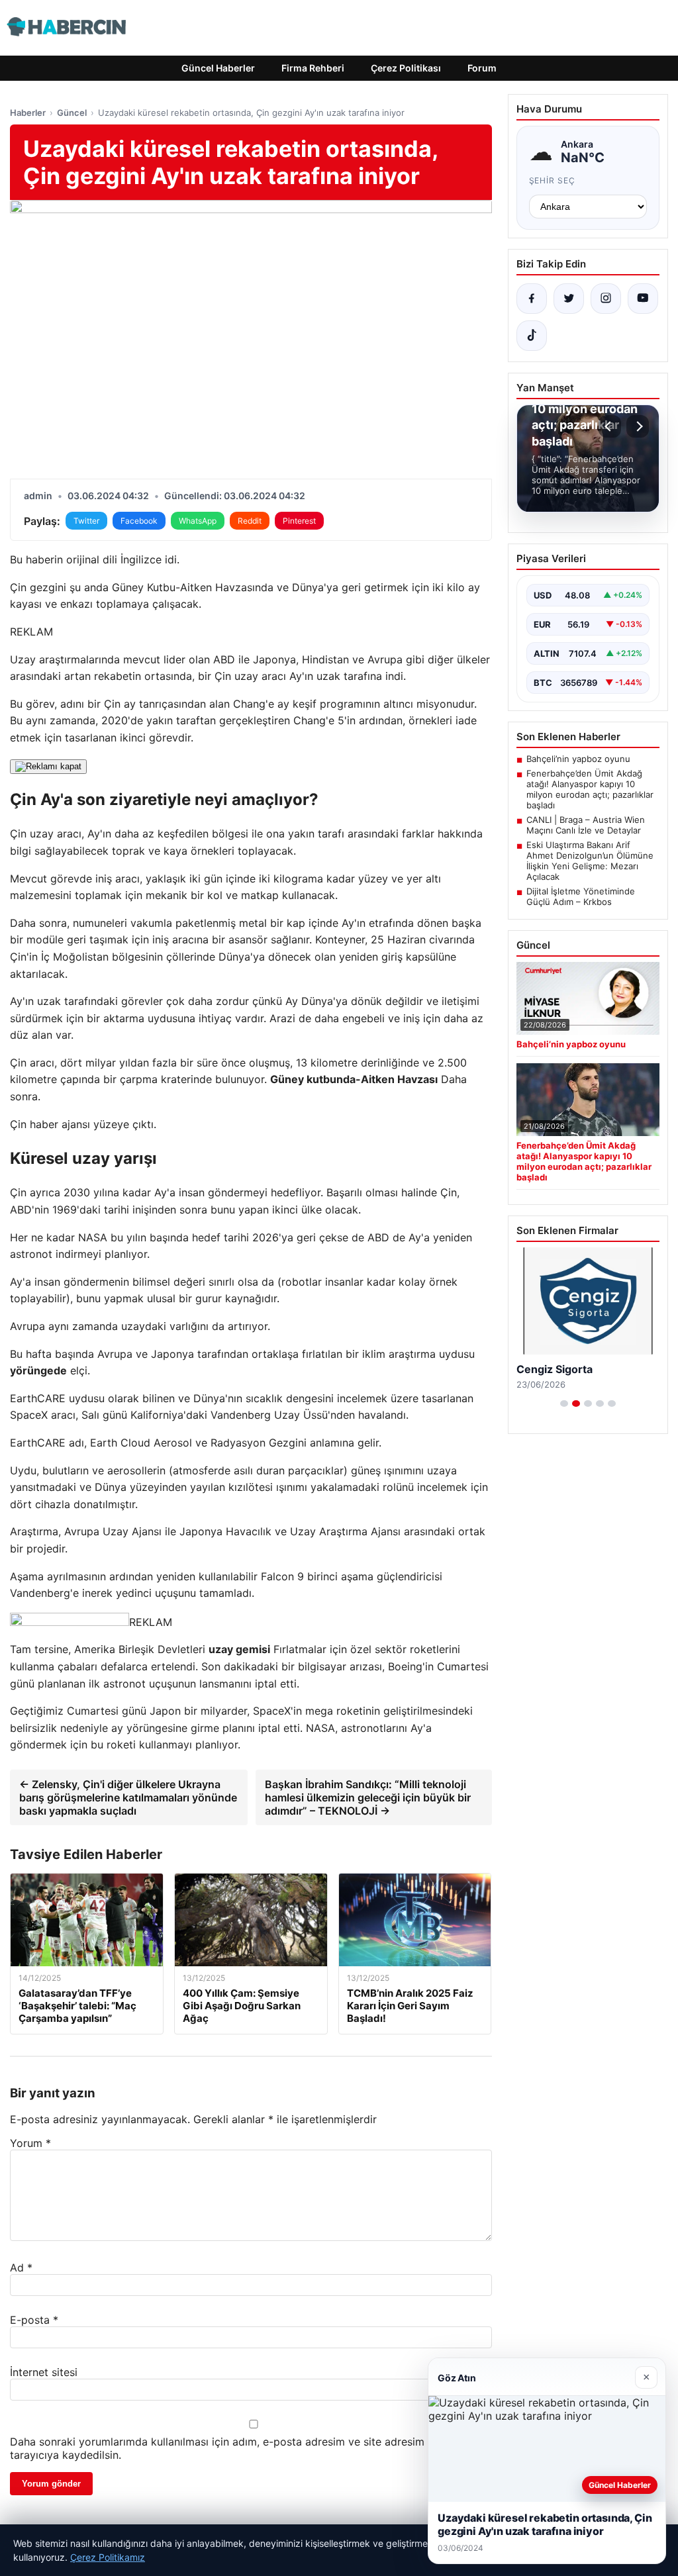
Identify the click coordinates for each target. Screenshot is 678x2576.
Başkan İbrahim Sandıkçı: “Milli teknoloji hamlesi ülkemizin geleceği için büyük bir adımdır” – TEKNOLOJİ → (368, 1797)
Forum (482, 68)
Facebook (139, 521)
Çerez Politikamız (108, 2557)
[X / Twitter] (569, 299)
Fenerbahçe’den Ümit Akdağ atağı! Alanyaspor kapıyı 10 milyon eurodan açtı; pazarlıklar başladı (590, 789)
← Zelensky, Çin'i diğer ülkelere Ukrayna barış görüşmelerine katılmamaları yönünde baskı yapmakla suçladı (128, 1797)
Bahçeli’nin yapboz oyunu (578, 759)
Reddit (250, 521)
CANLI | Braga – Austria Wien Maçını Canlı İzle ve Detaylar (586, 825)
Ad (21, 2267)
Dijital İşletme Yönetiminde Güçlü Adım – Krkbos (581, 896)
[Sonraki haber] (638, 426)
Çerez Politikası (406, 68)
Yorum (30, 2143)
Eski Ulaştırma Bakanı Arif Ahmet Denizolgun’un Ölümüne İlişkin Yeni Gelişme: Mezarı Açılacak (590, 861)
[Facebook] (532, 299)
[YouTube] (643, 299)
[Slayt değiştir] (564, 1404)
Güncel (72, 113)
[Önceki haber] (610, 426)
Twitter (86, 521)
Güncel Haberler (218, 68)
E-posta (34, 2320)
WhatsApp (198, 521)
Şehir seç (553, 180)
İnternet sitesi (44, 2372)
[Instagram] (606, 299)
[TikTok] (532, 336)
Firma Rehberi (313, 68)
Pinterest (299, 521)
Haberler (28, 113)
